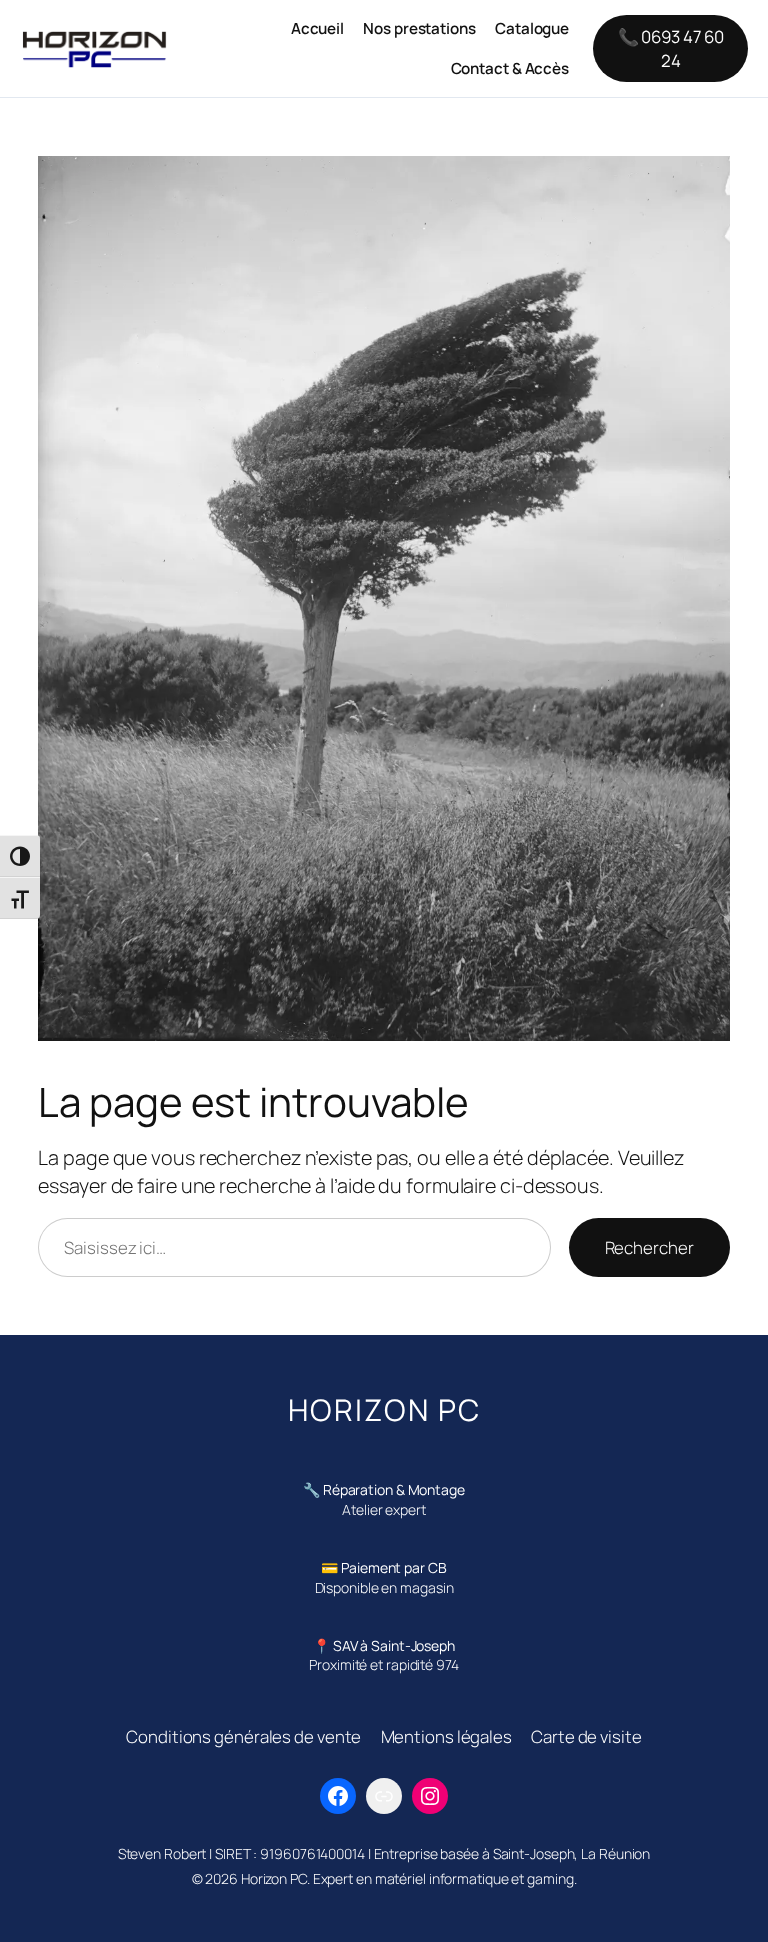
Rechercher (649, 1247)
